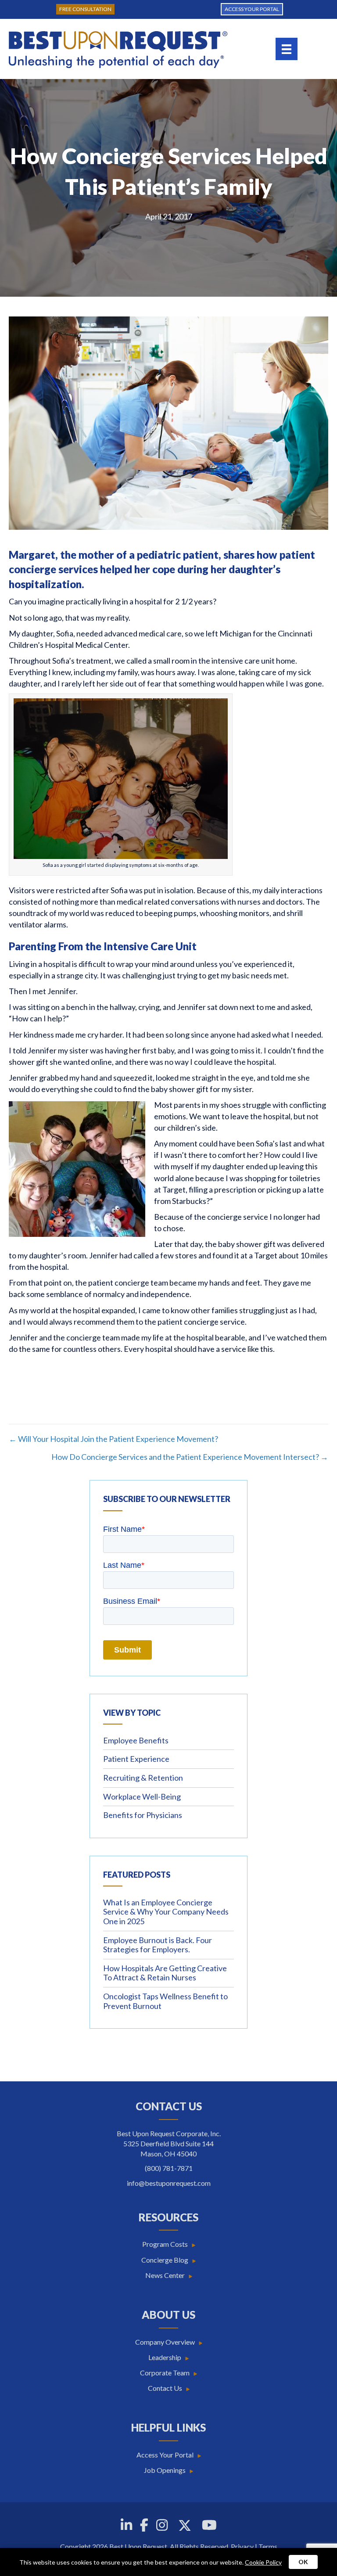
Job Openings (165, 2470)
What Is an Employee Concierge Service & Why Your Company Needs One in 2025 (166, 1912)
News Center (165, 2275)
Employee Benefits (136, 1740)
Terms (268, 2546)
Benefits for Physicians (143, 1815)
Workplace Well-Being (142, 1796)
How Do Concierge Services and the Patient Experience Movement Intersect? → (190, 1457)
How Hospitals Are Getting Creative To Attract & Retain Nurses (165, 1973)
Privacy (242, 2546)
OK (303, 2562)
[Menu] (287, 49)
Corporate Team (165, 2373)
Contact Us (165, 2388)
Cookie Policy (263, 2562)
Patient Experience (136, 1759)
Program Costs (165, 2244)
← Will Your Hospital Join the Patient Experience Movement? (113, 1439)
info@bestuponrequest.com (169, 2183)
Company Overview (165, 2342)
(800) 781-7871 (169, 2168)
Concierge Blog (165, 2260)
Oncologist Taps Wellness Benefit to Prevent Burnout (165, 2001)
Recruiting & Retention (143, 1778)
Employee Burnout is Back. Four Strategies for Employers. (158, 1945)
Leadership (165, 2357)
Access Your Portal (165, 2455)
